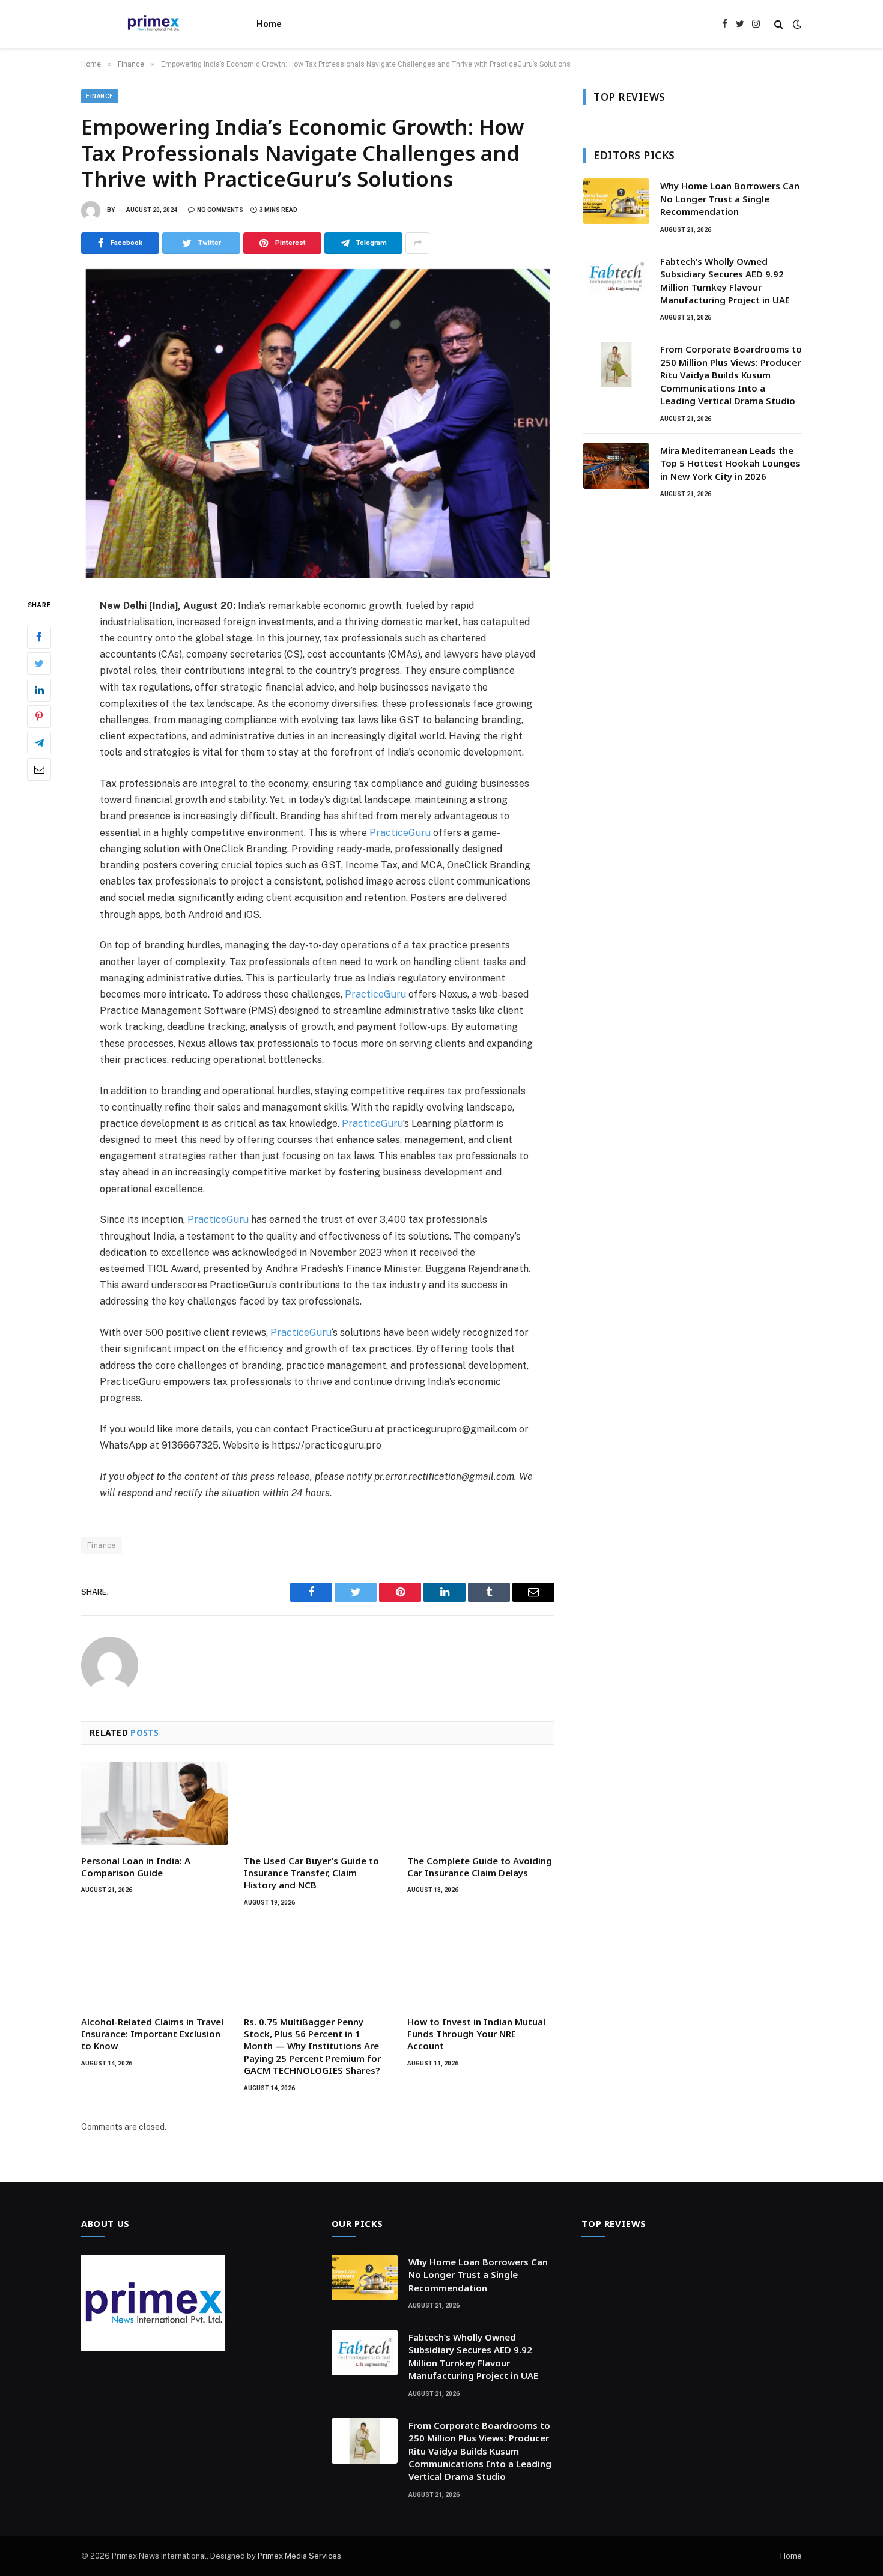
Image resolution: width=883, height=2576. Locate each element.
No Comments (220, 210)
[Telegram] (39, 742)
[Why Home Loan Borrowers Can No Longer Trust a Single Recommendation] (616, 201)
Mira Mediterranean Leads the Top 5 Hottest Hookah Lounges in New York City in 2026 (730, 463)
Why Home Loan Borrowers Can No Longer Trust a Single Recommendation (730, 199)
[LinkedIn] (39, 689)
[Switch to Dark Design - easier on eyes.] (796, 24)
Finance (100, 96)
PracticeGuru (400, 833)
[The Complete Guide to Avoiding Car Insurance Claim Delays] (481, 1804)
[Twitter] (39, 663)
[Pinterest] (39, 716)
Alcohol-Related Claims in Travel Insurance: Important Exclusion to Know (152, 2034)
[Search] (779, 24)
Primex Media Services (299, 2556)
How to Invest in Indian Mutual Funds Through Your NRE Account (476, 2034)
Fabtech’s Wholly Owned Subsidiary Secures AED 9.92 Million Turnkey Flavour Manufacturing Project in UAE (725, 280)
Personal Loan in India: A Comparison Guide (136, 1867)
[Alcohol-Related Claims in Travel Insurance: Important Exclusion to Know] (155, 1965)
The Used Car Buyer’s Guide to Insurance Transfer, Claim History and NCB (311, 1873)
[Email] (39, 769)
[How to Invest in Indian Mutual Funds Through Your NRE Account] (481, 1965)
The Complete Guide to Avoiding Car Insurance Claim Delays (480, 1867)
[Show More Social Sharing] (417, 243)
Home (269, 24)
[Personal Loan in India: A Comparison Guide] (155, 1804)
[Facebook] (39, 637)
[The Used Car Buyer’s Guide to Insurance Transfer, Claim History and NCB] (317, 1804)
